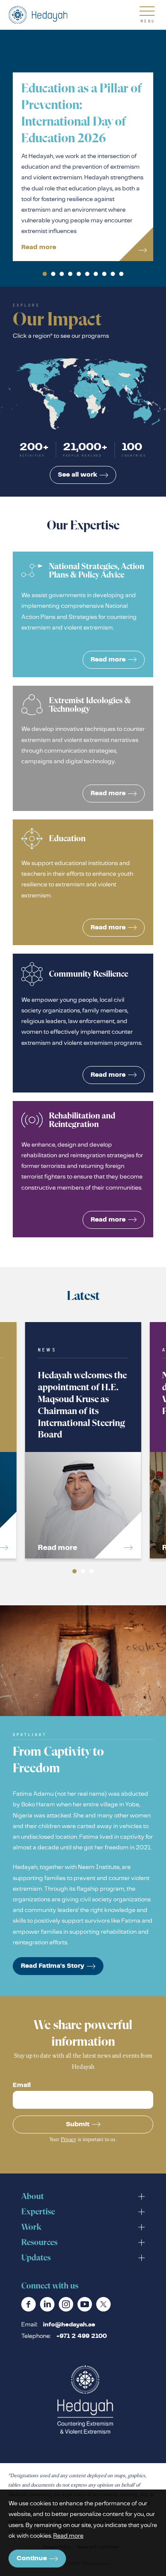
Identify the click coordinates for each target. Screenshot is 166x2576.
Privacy (69, 2140)
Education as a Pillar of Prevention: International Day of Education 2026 (83, 167)
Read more (68, 2536)
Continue (32, 2558)
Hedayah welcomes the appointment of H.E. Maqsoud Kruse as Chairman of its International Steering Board (83, 1440)
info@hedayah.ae (69, 2325)
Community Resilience (83, 1023)
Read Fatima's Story (53, 1966)
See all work (77, 475)
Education (83, 882)
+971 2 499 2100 (82, 2336)
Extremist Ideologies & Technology (83, 748)
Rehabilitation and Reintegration (83, 1169)
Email (22, 2085)
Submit (78, 2124)
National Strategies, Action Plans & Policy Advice (83, 614)
